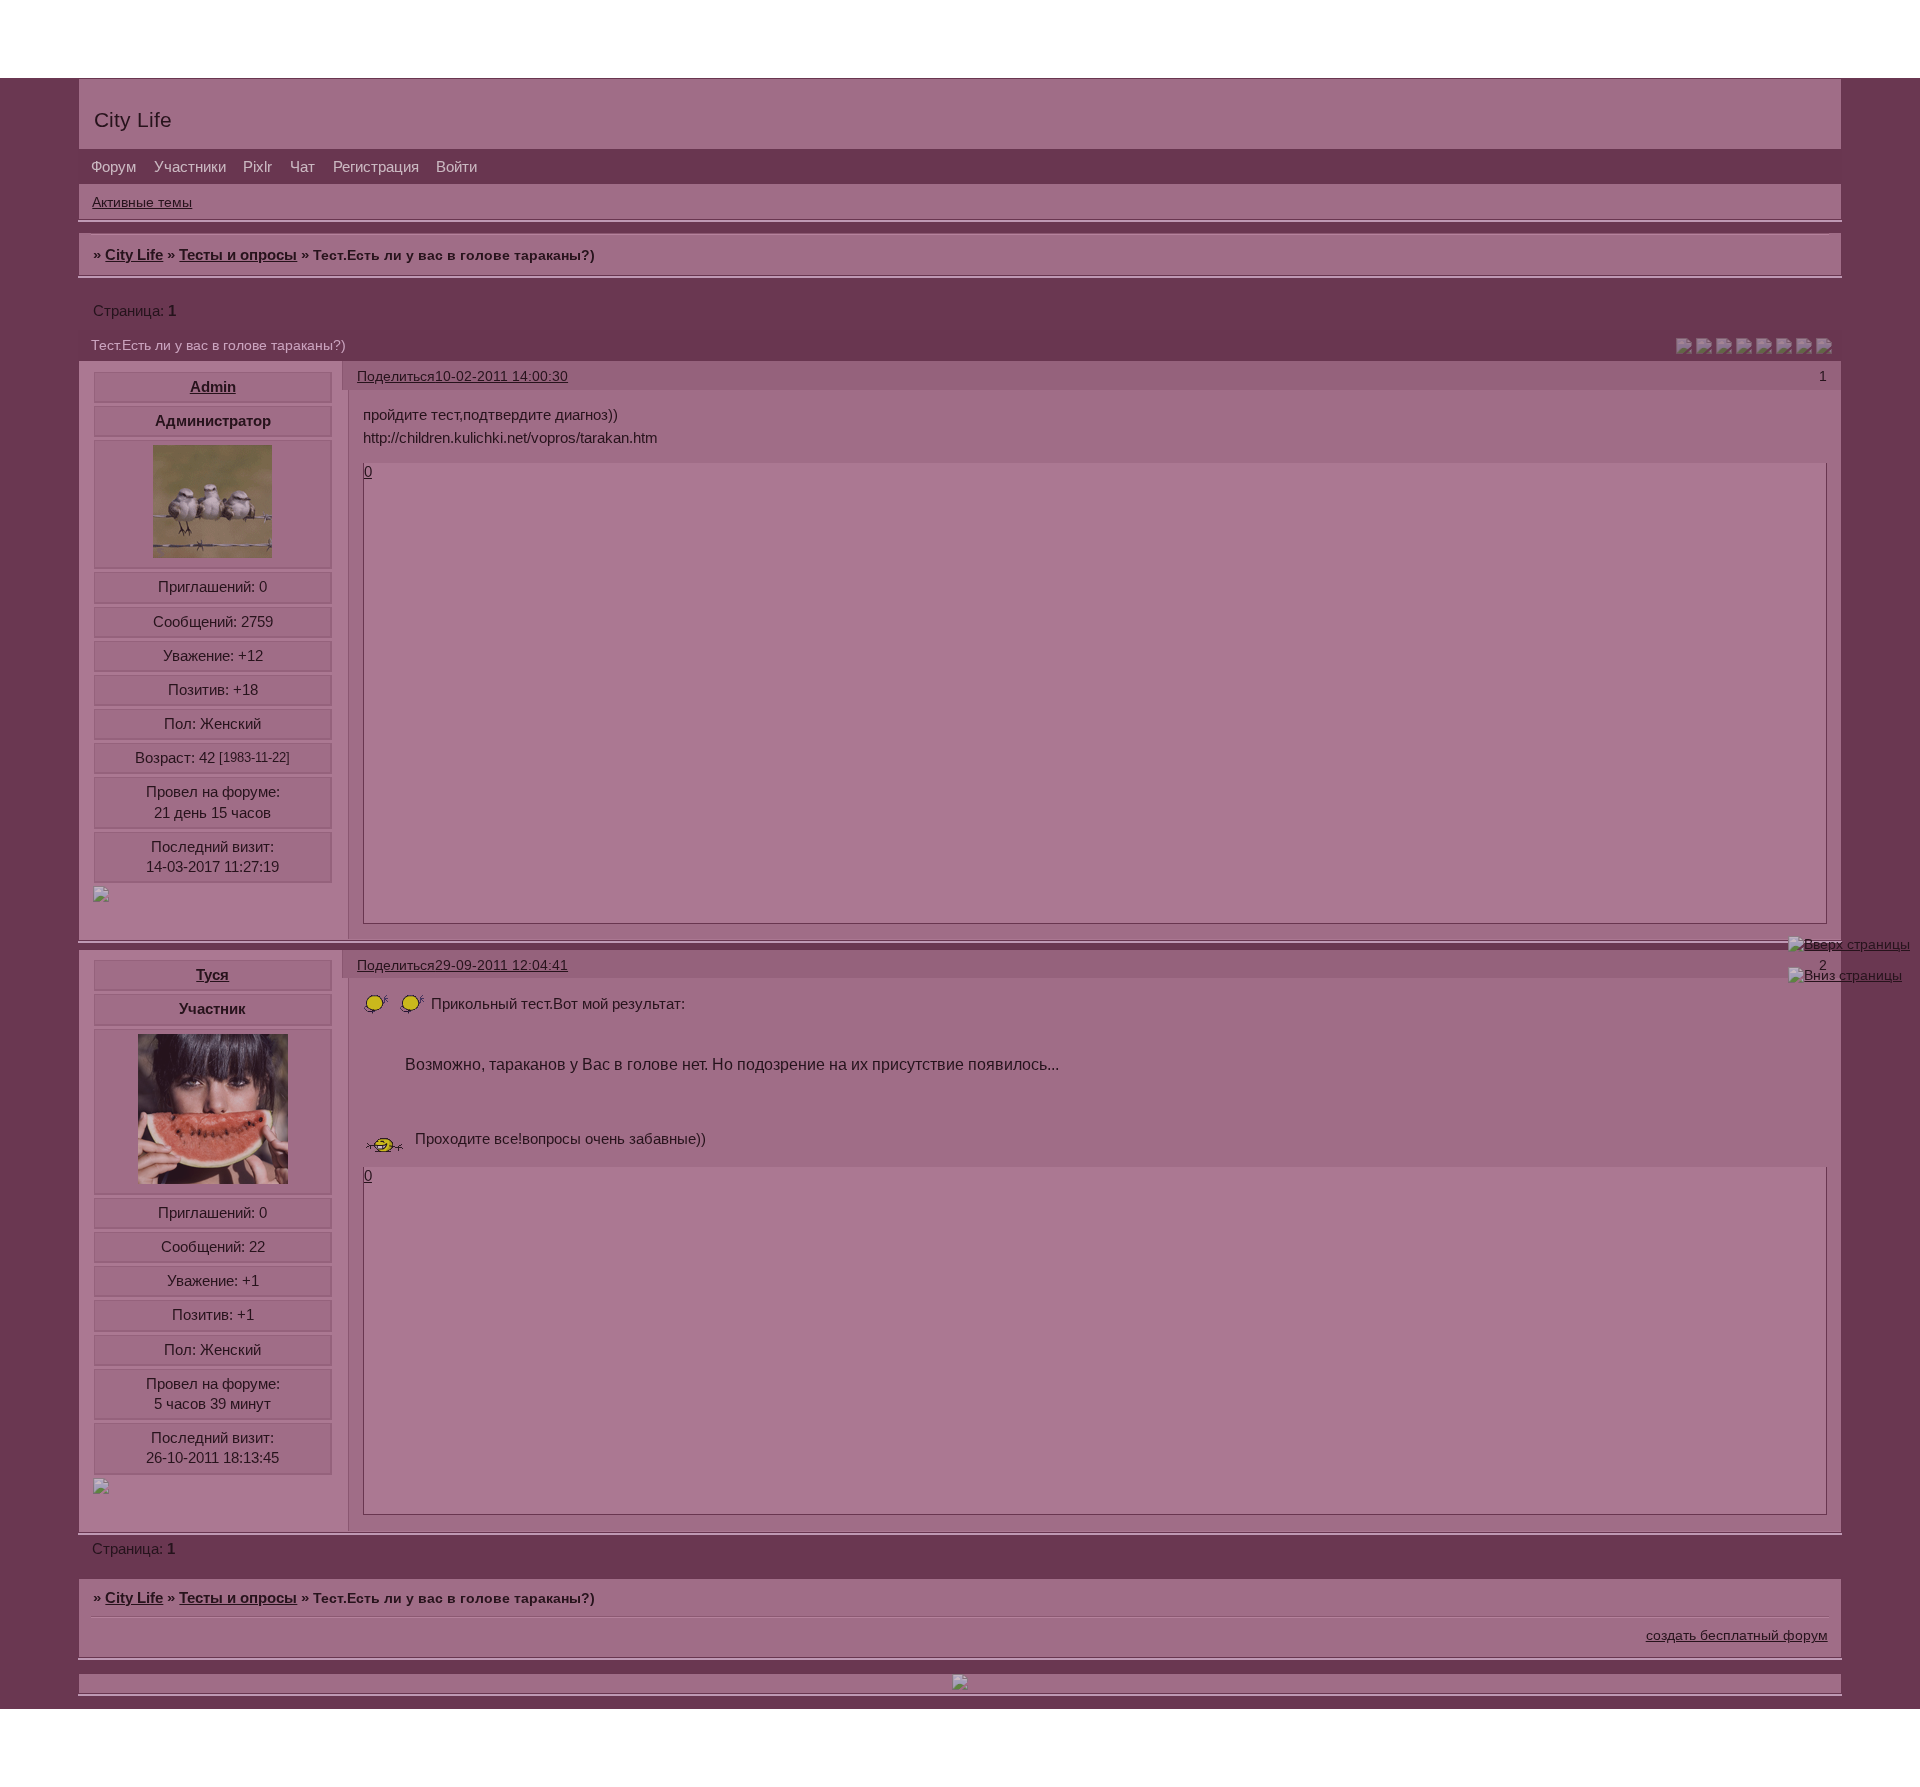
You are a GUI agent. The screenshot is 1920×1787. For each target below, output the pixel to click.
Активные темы (142, 202)
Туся (212, 974)
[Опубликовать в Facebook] (1704, 348)
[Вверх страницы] (1849, 944)
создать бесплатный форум (1737, 1635)
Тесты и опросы (238, 255)
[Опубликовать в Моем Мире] (1764, 348)
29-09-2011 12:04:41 (501, 965)
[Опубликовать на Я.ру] (1784, 348)
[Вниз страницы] (1845, 975)
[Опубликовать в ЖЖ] (1804, 348)
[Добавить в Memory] (1824, 348)
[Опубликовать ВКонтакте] (1684, 348)
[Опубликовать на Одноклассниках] (1744, 348)
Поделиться (396, 376)
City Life (134, 255)
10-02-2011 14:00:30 (501, 376)
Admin (213, 386)
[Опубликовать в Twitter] (1724, 348)
